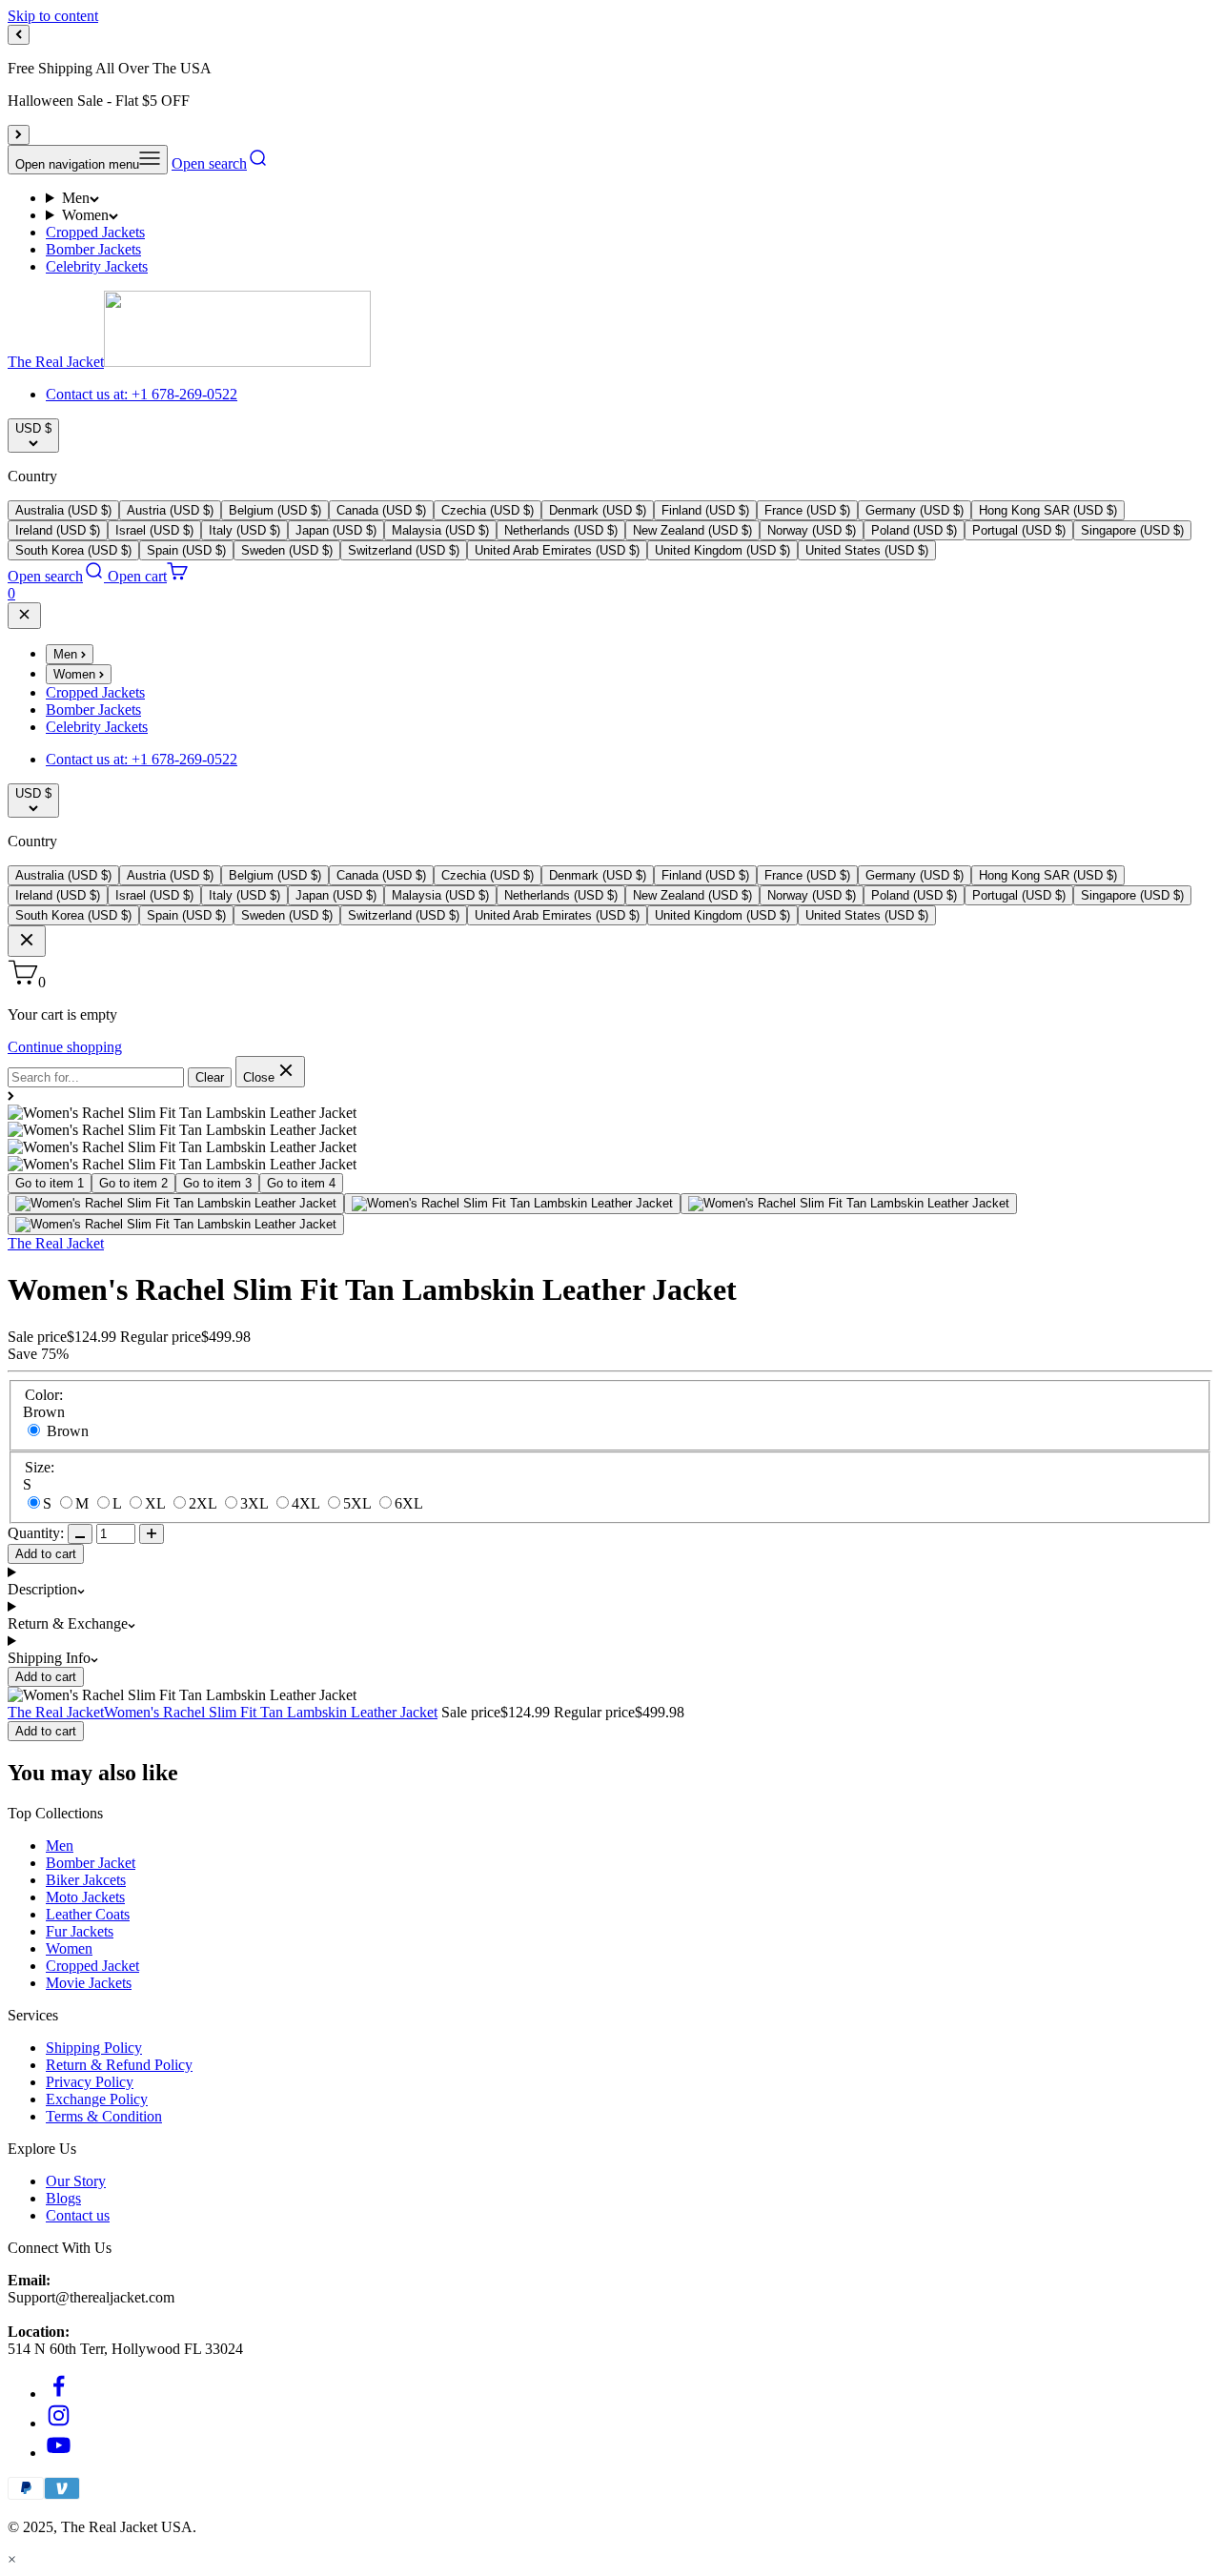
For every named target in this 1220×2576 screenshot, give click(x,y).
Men (76, 198)
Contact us (78, 2215)
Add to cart (46, 1554)
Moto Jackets (85, 1897)
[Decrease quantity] (80, 1534)
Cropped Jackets (95, 232)
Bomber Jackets (93, 249)
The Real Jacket (56, 1243)
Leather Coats (88, 1914)
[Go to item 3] (849, 1204)
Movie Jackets (89, 1983)
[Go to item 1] (176, 1204)
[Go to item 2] (512, 1204)
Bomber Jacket (91, 1863)
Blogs (63, 2198)
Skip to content (53, 16)
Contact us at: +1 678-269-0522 (142, 394)
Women (85, 215)
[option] (63, 510)
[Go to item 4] (176, 1225)
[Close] (24, 616)
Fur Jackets (80, 1931)
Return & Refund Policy (119, 2065)
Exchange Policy (97, 2099)
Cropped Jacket (92, 1966)
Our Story (76, 2181)
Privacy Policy (90, 2082)
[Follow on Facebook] (59, 2393)
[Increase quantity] (152, 1534)
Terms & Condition (104, 2116)
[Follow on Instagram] (59, 2423)
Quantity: (36, 1533)
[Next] (19, 135)
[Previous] (19, 35)
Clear (210, 1077)
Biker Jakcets (86, 1880)
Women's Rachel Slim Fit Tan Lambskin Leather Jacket (271, 1712)
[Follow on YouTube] (59, 2453)
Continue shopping (65, 1047)
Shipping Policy (94, 2048)
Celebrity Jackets (97, 266)
